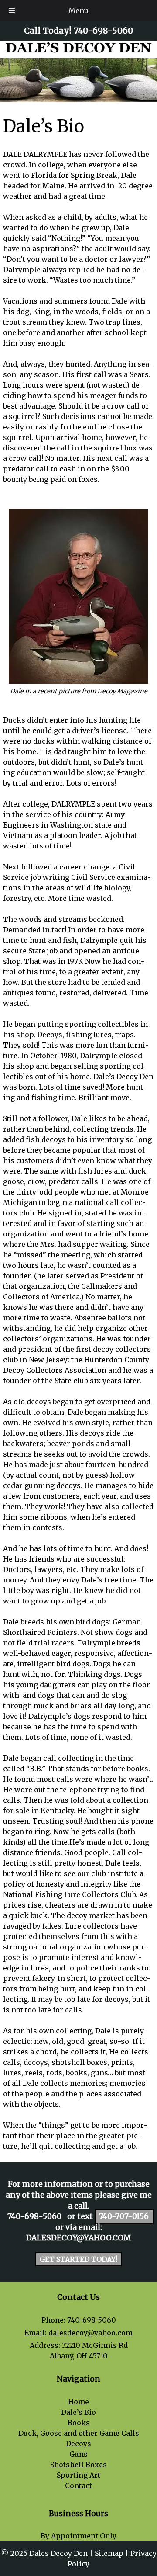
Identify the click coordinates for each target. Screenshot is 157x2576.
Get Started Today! (78, 2259)
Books (79, 2423)
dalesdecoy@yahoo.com (78, 2238)
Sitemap (109, 2553)
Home (78, 2402)
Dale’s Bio (78, 2412)
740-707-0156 (124, 2216)
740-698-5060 (34, 2216)
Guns (78, 2454)
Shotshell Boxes (78, 2465)
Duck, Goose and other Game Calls (79, 2433)
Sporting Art (78, 2475)
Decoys (78, 2444)
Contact (78, 2486)
